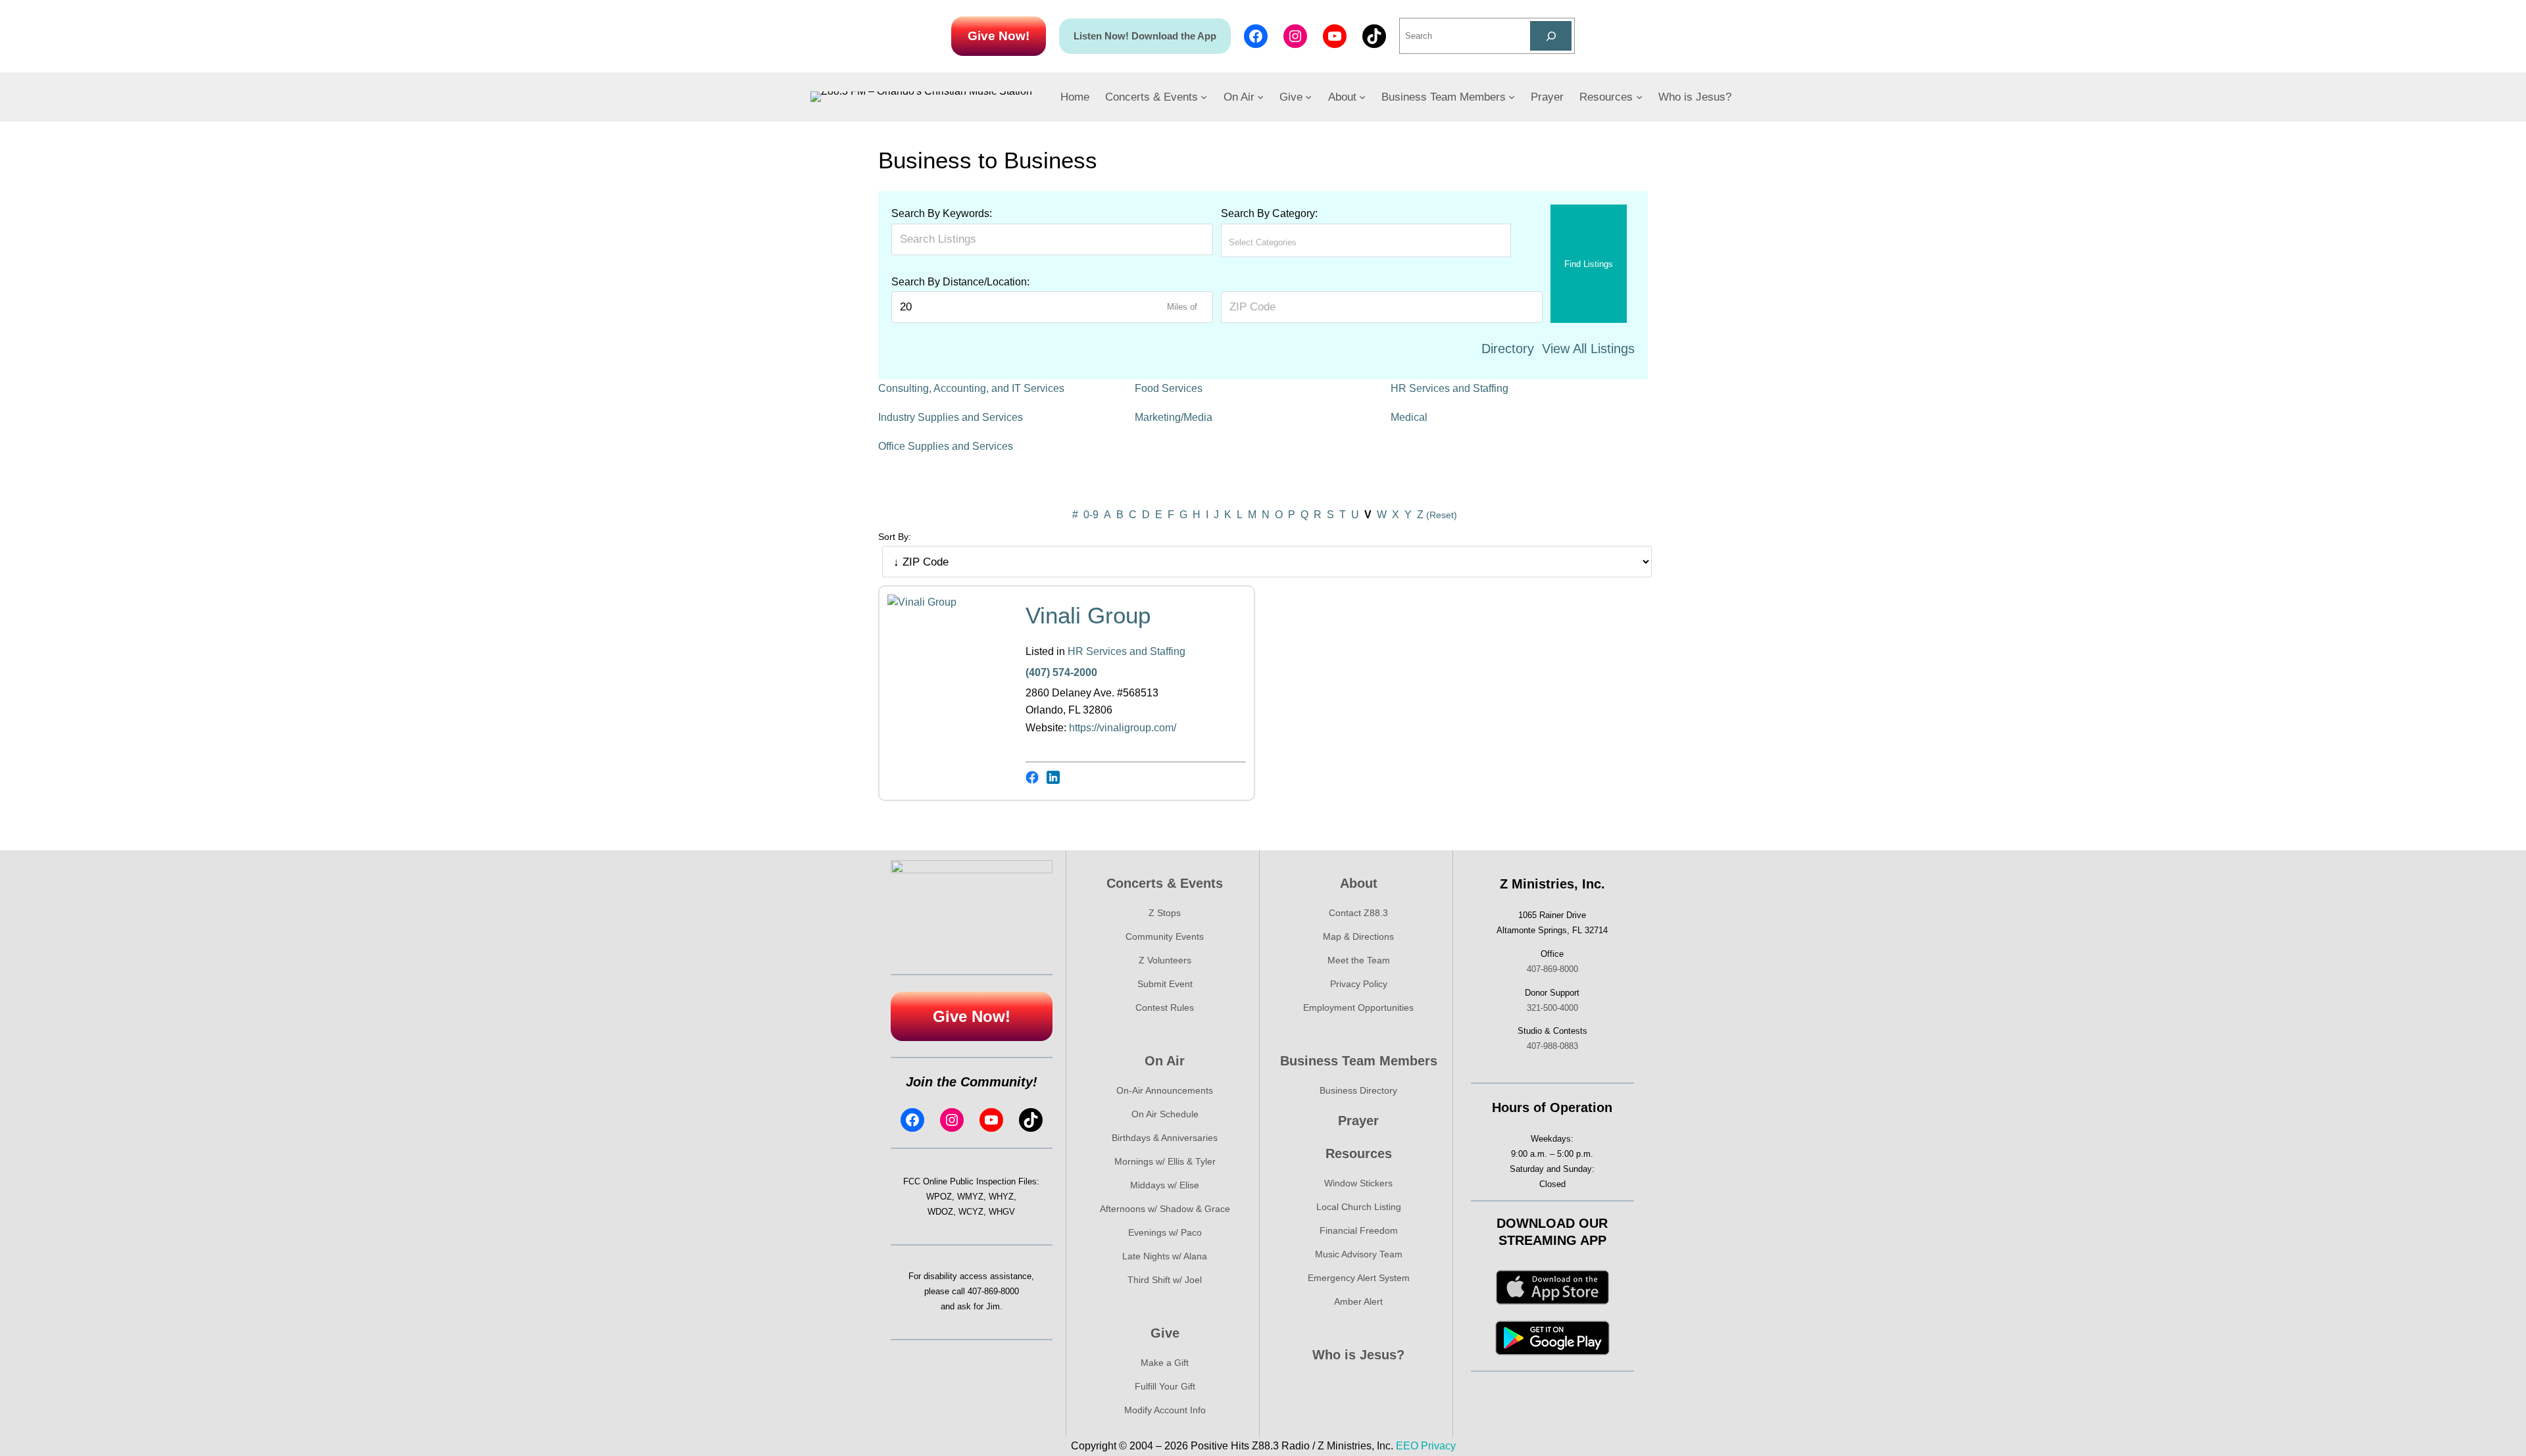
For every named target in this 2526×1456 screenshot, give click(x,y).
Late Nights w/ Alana (1165, 1256)
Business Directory (1358, 1090)
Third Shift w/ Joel (1165, 1280)
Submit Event (1165, 984)
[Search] (1551, 36)
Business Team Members (1359, 1061)
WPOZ (939, 1197)
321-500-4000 (1552, 1008)
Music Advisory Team (1359, 1254)
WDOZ (940, 1212)
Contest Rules (1165, 1007)
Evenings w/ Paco (1165, 1232)
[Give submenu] (1308, 97)
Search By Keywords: (942, 213)
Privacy (1438, 1446)
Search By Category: (1269, 213)
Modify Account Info (1165, 1410)
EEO (1407, 1446)
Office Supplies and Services (946, 446)
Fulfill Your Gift (1165, 1386)
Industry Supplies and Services (951, 417)
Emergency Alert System (1359, 1278)
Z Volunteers (1165, 960)
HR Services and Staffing (1449, 388)
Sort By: (895, 537)
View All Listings (1588, 349)
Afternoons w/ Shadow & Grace (1165, 1209)
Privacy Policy (1359, 984)
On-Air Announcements (1165, 1090)
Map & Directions (1358, 936)
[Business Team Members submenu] (1512, 97)
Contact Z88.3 (1358, 913)
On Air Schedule (1165, 1114)
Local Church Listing (1359, 1207)
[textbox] (1287, 242)
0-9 (1091, 515)
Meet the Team (1359, 960)
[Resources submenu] (1639, 97)
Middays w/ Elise (1165, 1185)
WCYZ (971, 1212)
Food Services (1169, 388)
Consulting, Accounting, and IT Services (971, 388)
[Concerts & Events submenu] (1204, 97)
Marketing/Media (1174, 417)
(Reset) (1442, 515)
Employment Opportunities (1358, 1007)
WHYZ (1001, 1197)
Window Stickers (1358, 1183)
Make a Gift (1165, 1363)
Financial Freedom (1359, 1230)
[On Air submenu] (1260, 97)
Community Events (1165, 936)
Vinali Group (1088, 615)
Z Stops (1165, 913)
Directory (1508, 349)
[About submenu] (1362, 97)
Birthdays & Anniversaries (1165, 1138)
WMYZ (970, 1197)
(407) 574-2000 (1061, 672)
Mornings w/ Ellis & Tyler (1165, 1161)
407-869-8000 (993, 1291)
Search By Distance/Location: (960, 282)
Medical (1409, 417)
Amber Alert (1358, 1301)
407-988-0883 (1552, 1046)
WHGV (1002, 1212)
